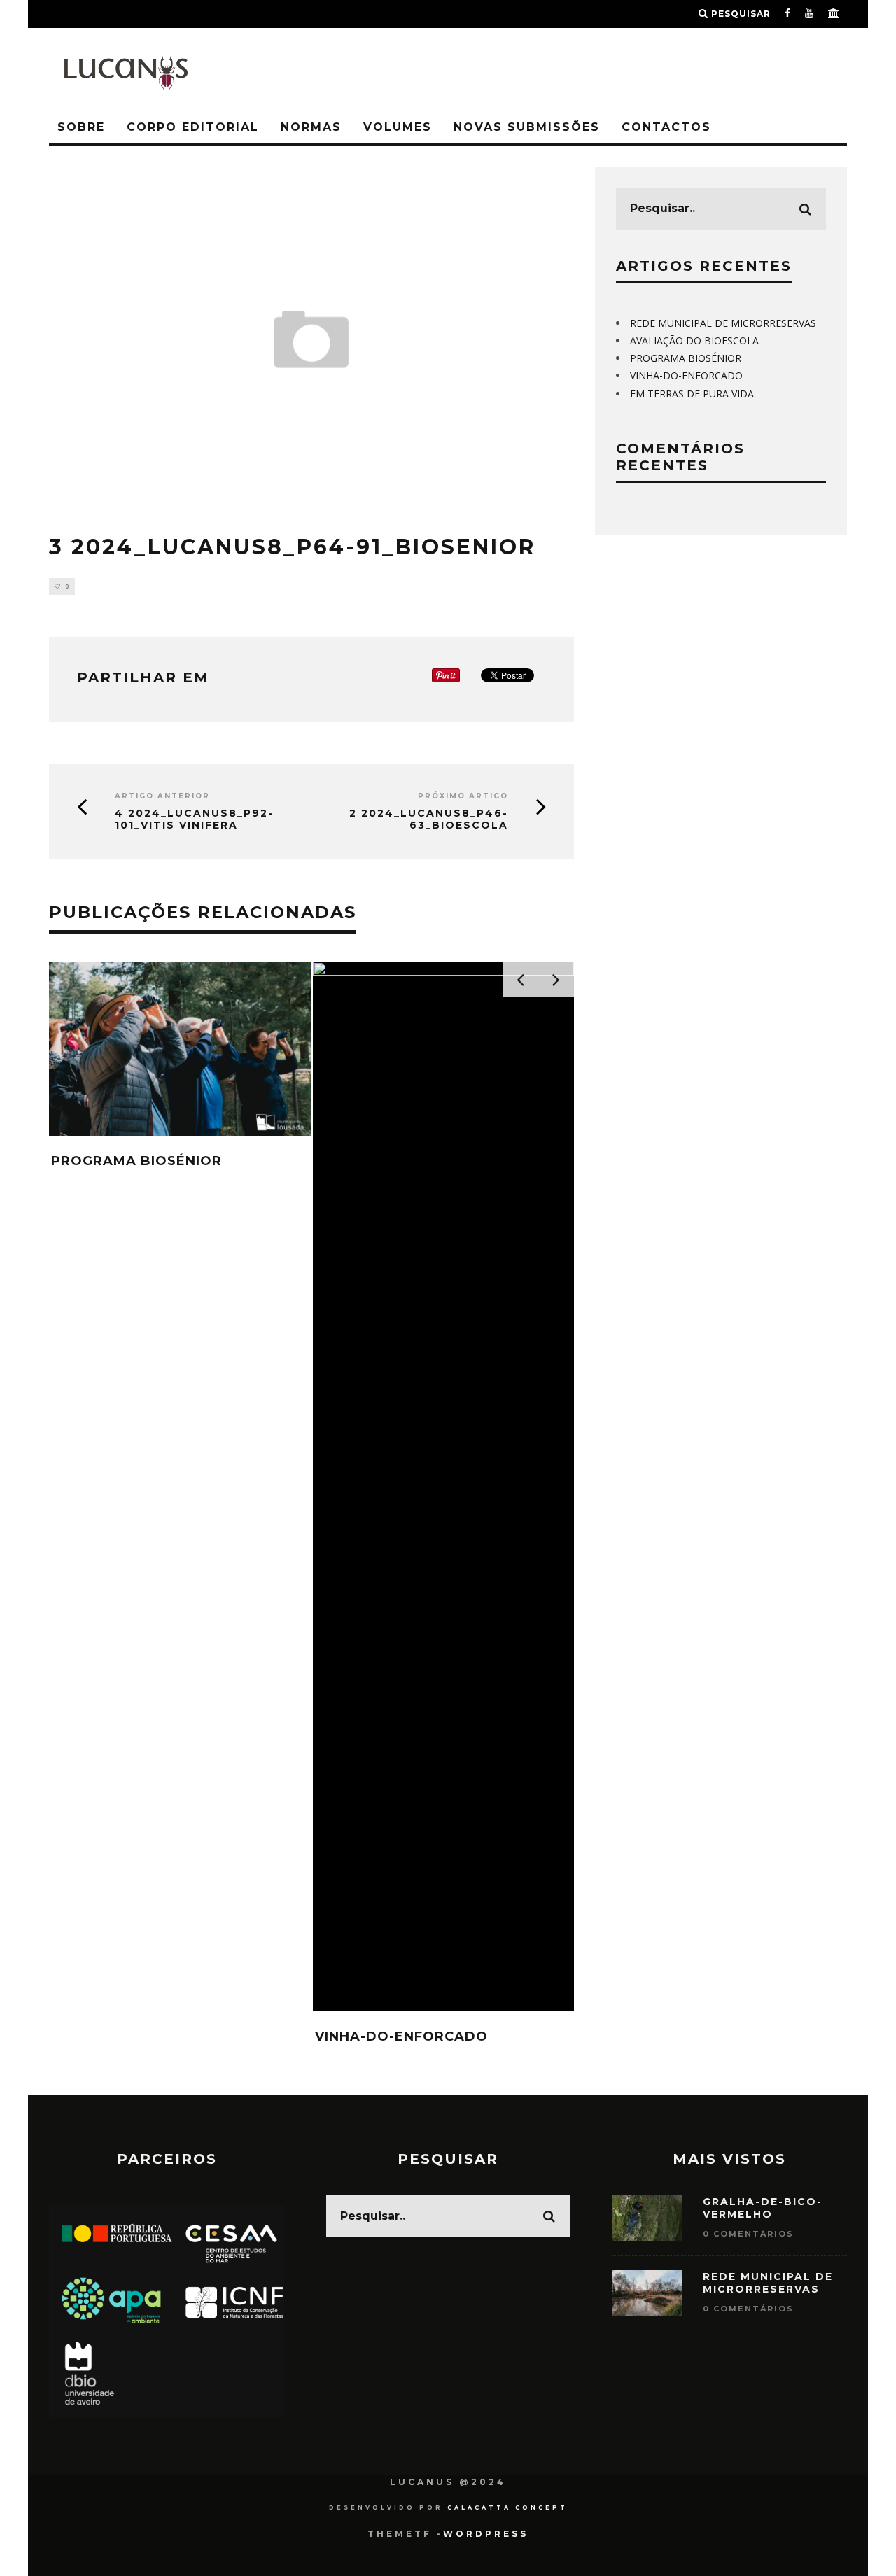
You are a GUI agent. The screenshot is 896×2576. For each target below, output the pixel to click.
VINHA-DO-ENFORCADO (401, 2036)
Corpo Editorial (193, 127)
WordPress (486, 2534)
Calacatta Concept (507, 2507)
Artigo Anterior (162, 796)
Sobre (81, 127)
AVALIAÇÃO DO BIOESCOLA (694, 340)
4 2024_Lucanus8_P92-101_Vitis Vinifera (194, 819)
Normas (311, 127)
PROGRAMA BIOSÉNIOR (136, 1161)
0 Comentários (748, 2234)
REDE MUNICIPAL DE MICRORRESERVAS (723, 323)
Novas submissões (527, 127)
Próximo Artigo (463, 796)
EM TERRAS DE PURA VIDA (692, 394)
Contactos (666, 127)
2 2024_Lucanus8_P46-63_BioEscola (429, 819)
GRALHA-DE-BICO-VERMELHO (763, 2208)
